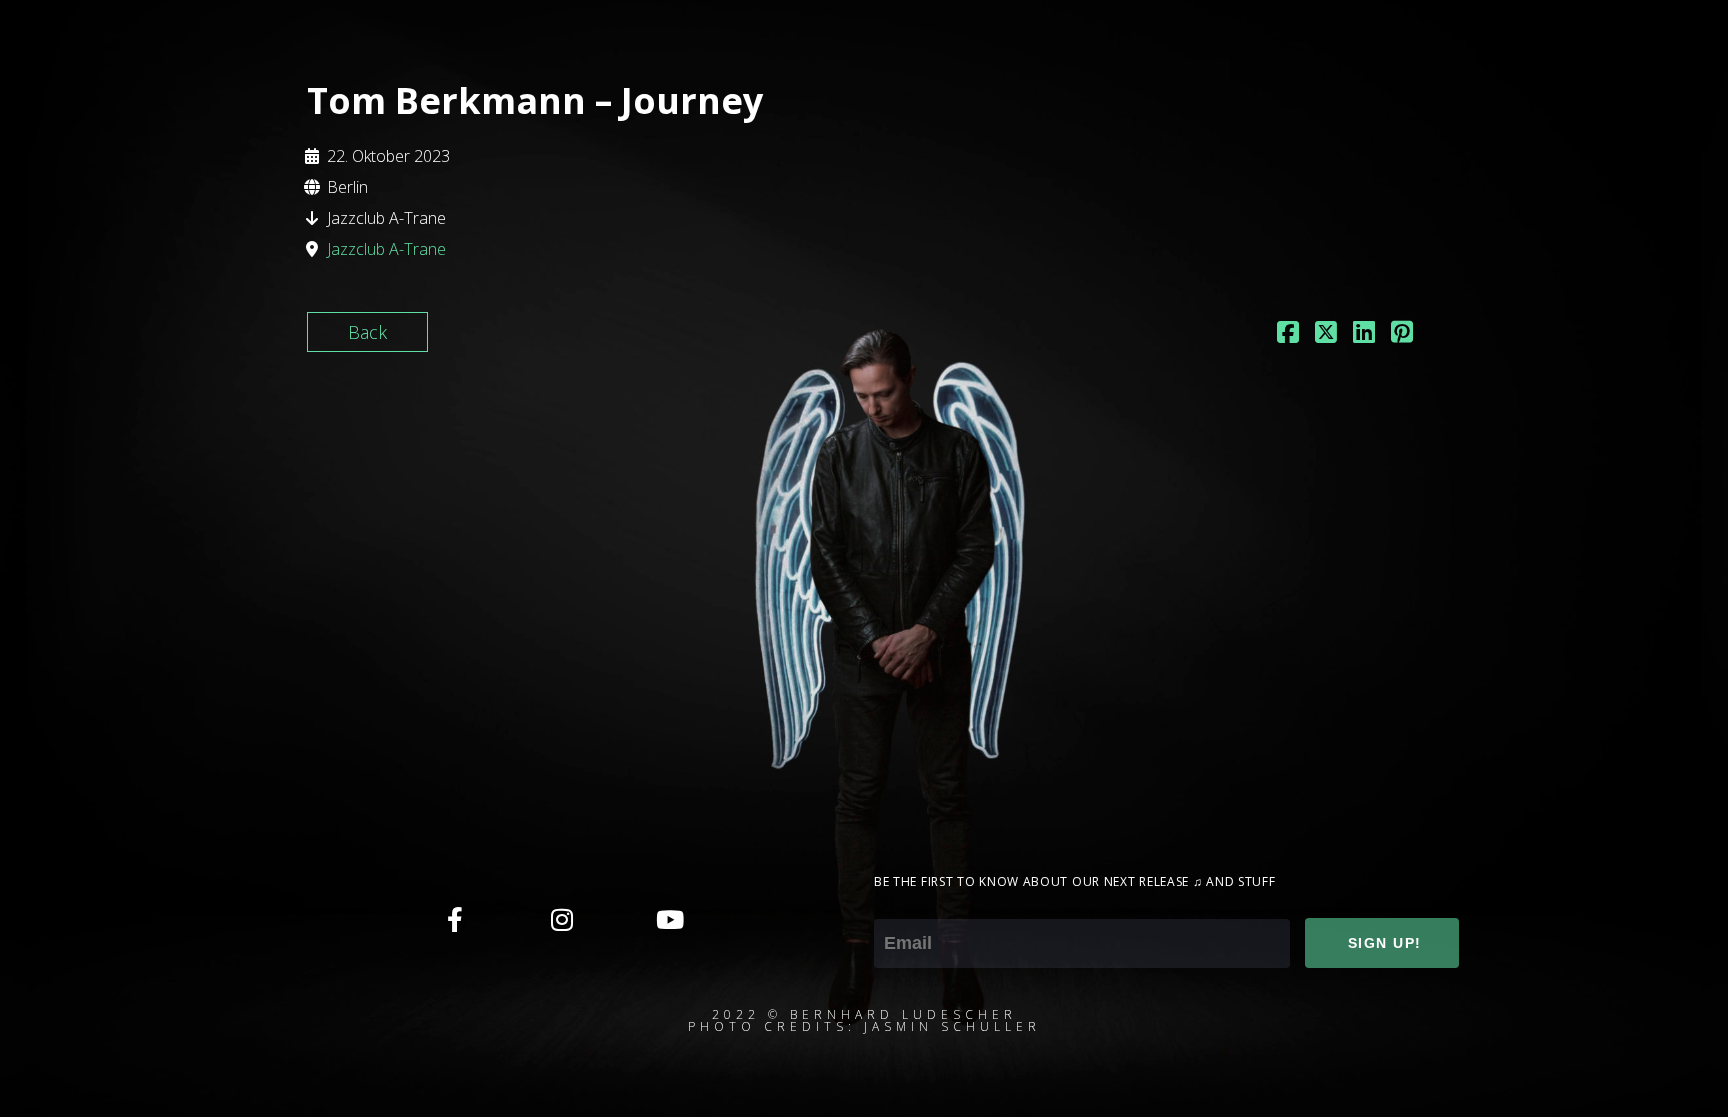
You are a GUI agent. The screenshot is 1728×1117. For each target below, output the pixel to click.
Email (895, 905)
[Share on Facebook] (1288, 334)
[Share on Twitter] (1326, 334)
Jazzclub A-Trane (386, 249)
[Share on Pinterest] (1402, 334)
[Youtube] (669, 919)
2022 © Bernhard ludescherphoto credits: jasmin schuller (864, 1020)
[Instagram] (562, 919)
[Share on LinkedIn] (1364, 334)
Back (367, 332)
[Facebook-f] (455, 919)
